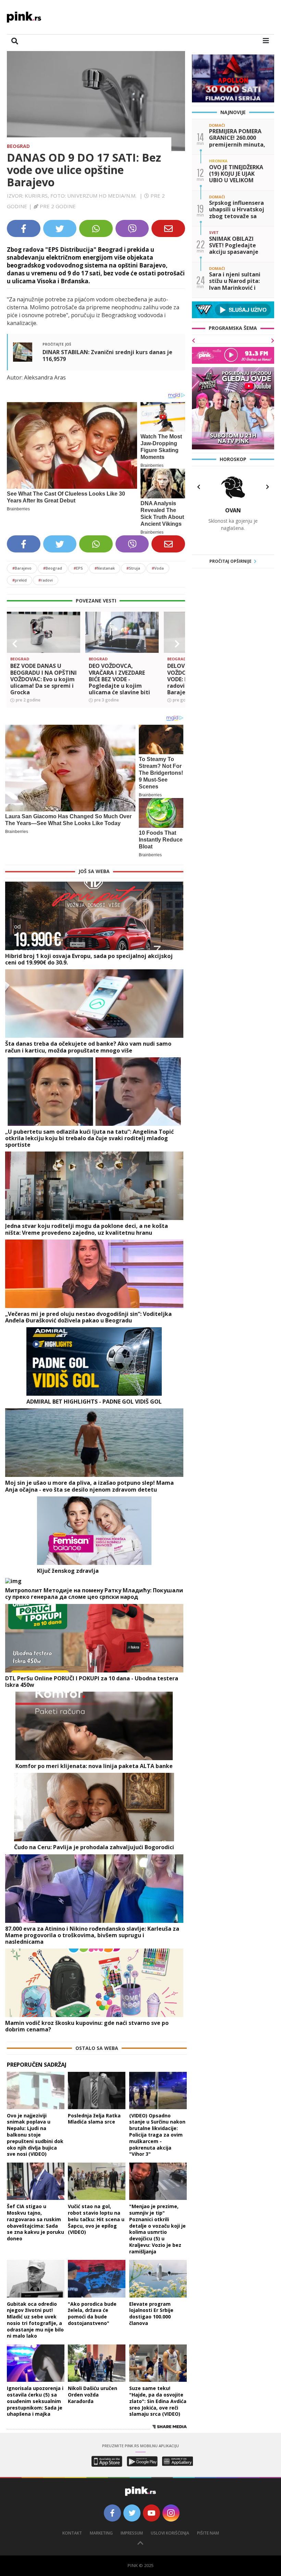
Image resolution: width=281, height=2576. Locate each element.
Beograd (18, 146)
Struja (133, 568)
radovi (46, 580)
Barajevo (22, 568)
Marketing (101, 2533)
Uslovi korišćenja (170, 2533)
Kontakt (72, 2533)
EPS (78, 568)
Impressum (132, 2533)
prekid (20, 580)
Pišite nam (208, 2533)
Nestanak (105, 568)
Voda (158, 568)
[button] (15, 644)
